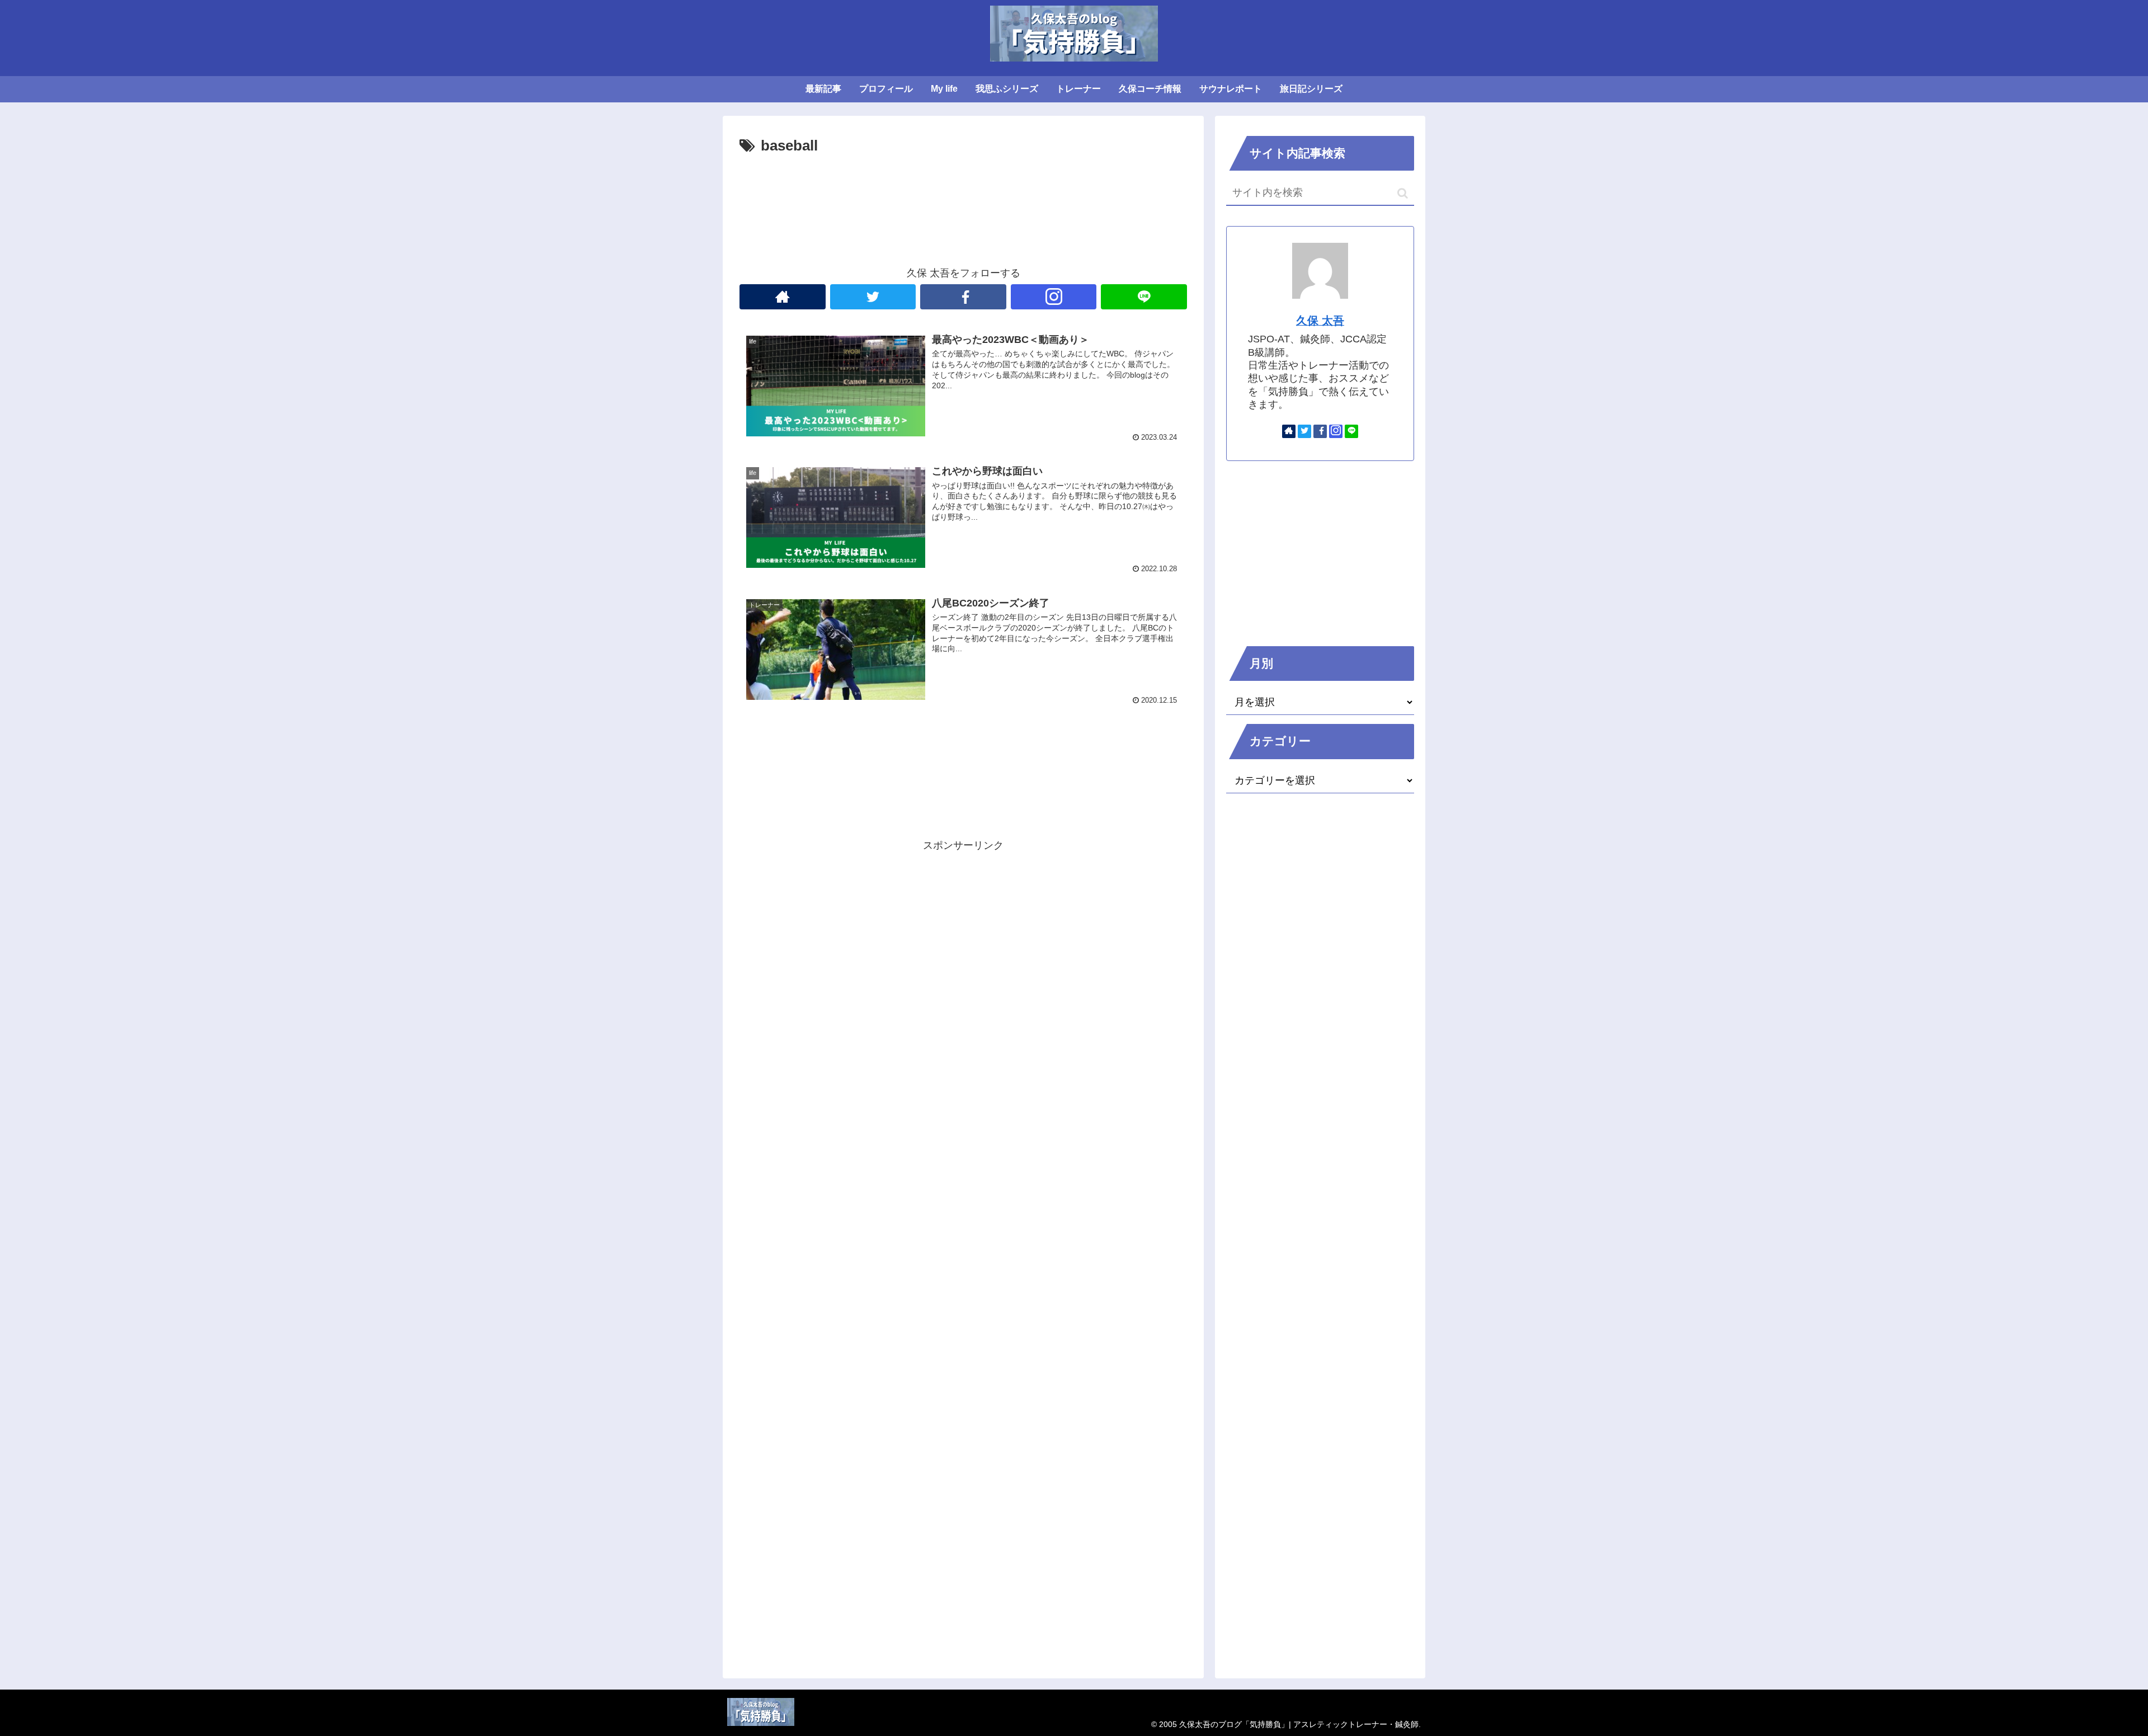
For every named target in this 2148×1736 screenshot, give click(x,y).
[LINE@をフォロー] (1144, 297)
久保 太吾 (1320, 321)
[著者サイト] (783, 297)
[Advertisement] (963, 190)
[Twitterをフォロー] (873, 297)
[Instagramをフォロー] (1054, 297)
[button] (1403, 193)
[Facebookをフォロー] (963, 297)
